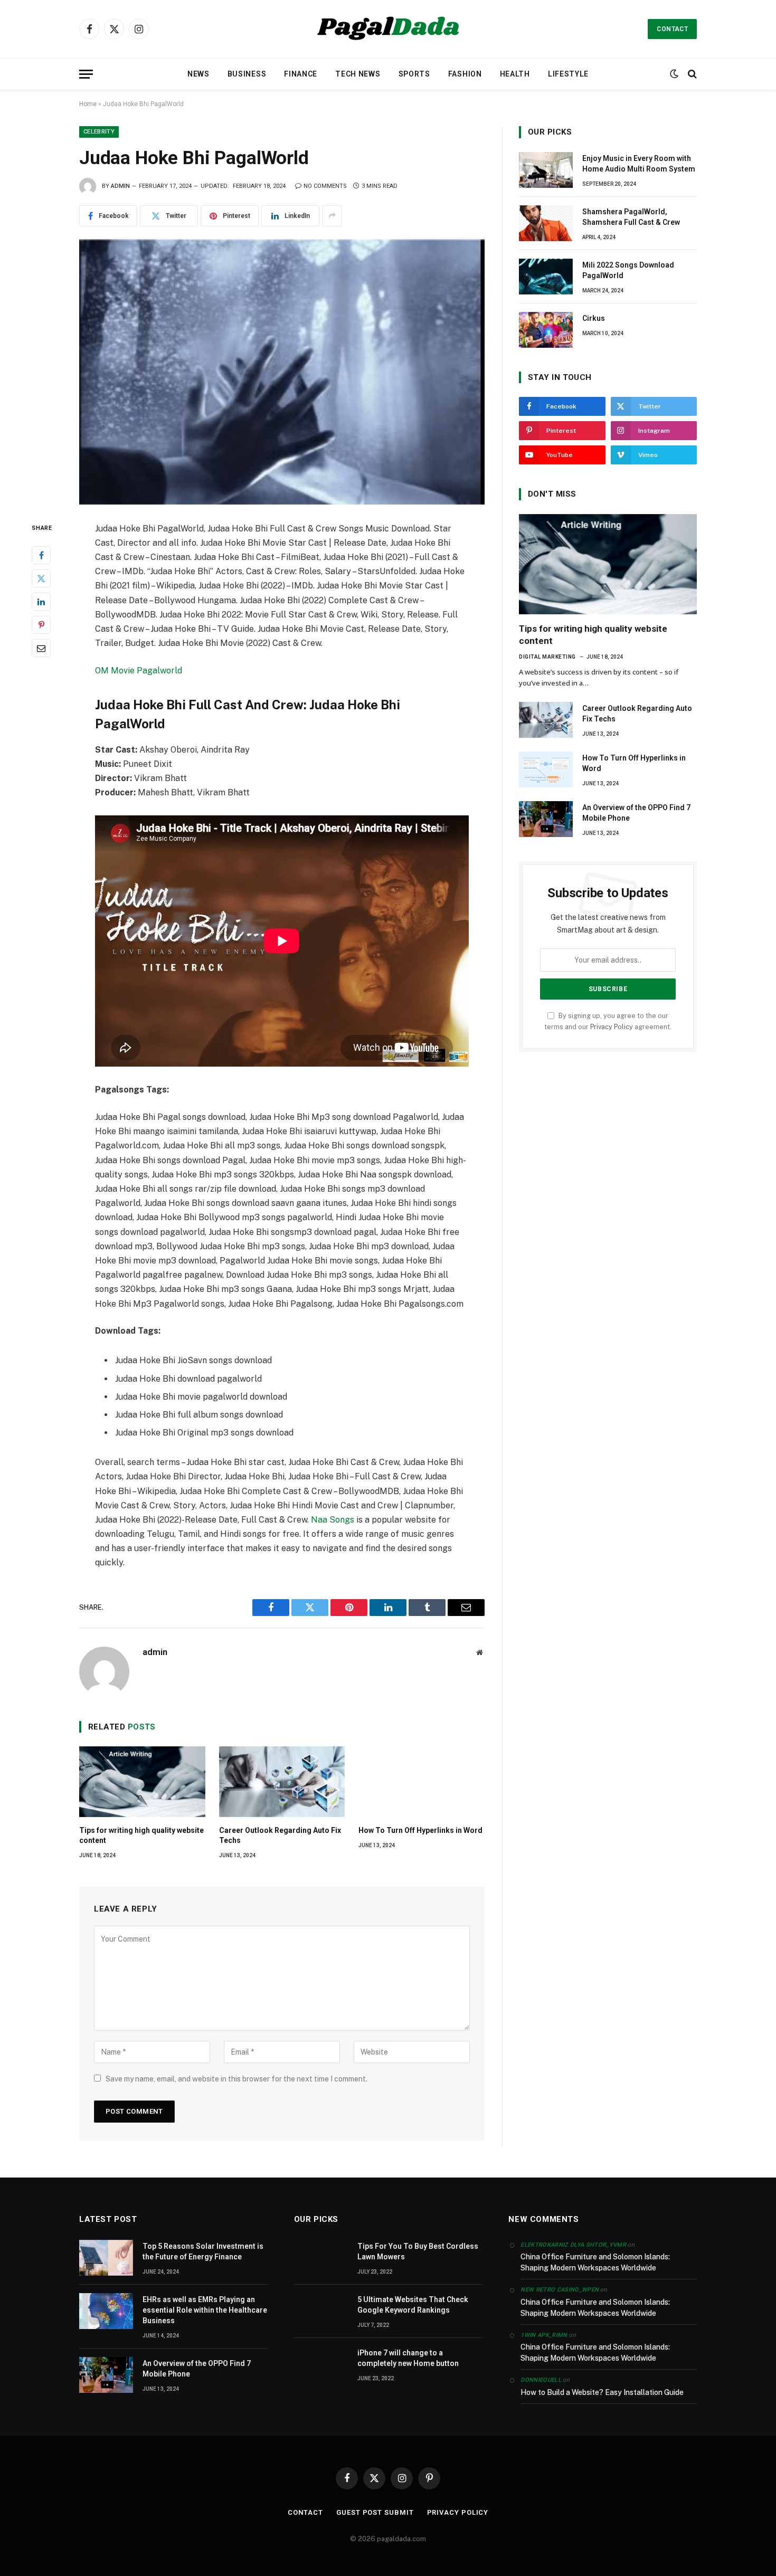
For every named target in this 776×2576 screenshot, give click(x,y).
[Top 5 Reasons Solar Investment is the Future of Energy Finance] (106, 2258)
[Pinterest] (41, 624)
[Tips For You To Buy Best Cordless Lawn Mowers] (321, 2258)
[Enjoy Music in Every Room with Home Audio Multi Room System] (546, 170)
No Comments (325, 186)
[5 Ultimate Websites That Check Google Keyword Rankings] (321, 2311)
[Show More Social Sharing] (332, 216)
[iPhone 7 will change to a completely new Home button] (321, 2364)
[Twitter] (41, 578)
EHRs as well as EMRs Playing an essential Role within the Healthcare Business (205, 2310)
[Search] (691, 74)
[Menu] (86, 74)
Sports (414, 74)
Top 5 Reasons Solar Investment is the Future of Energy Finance (203, 2251)
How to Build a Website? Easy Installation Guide (602, 2392)
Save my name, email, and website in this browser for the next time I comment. (236, 2079)
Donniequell (541, 2380)
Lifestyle (568, 74)
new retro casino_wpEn (560, 2290)
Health (515, 74)
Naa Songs (333, 1520)
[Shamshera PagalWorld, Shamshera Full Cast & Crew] (546, 223)
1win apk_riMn (544, 2335)
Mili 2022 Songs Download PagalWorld (628, 270)
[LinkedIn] (41, 601)
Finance (301, 74)
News (198, 74)
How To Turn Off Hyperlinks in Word (420, 1830)
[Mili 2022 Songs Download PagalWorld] (546, 277)
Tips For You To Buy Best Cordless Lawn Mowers (418, 2251)
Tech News (358, 74)
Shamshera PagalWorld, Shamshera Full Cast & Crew (631, 217)
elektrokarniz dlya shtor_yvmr (573, 2245)
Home (88, 104)
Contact (672, 29)
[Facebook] (41, 555)
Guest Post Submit (375, 2512)
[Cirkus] (546, 330)
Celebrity (99, 132)
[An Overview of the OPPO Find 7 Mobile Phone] (546, 819)
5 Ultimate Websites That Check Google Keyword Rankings (413, 2305)
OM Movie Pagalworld (139, 671)
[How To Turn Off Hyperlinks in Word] (422, 1782)
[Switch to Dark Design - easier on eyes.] (674, 74)
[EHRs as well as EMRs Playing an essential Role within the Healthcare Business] (106, 2311)
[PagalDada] (388, 29)
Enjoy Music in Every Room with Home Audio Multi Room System (639, 164)
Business (247, 74)
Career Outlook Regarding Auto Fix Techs (280, 1835)
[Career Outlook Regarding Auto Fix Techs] (282, 1782)
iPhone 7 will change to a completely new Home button (408, 2358)
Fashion (465, 74)
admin (120, 186)
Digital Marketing (547, 657)
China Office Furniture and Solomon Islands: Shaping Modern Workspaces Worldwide (595, 2262)
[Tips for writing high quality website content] (142, 1782)
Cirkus (594, 318)
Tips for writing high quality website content (141, 1835)
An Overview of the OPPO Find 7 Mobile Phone (636, 813)
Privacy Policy (612, 1027)
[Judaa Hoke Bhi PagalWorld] (282, 372)
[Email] (41, 648)
